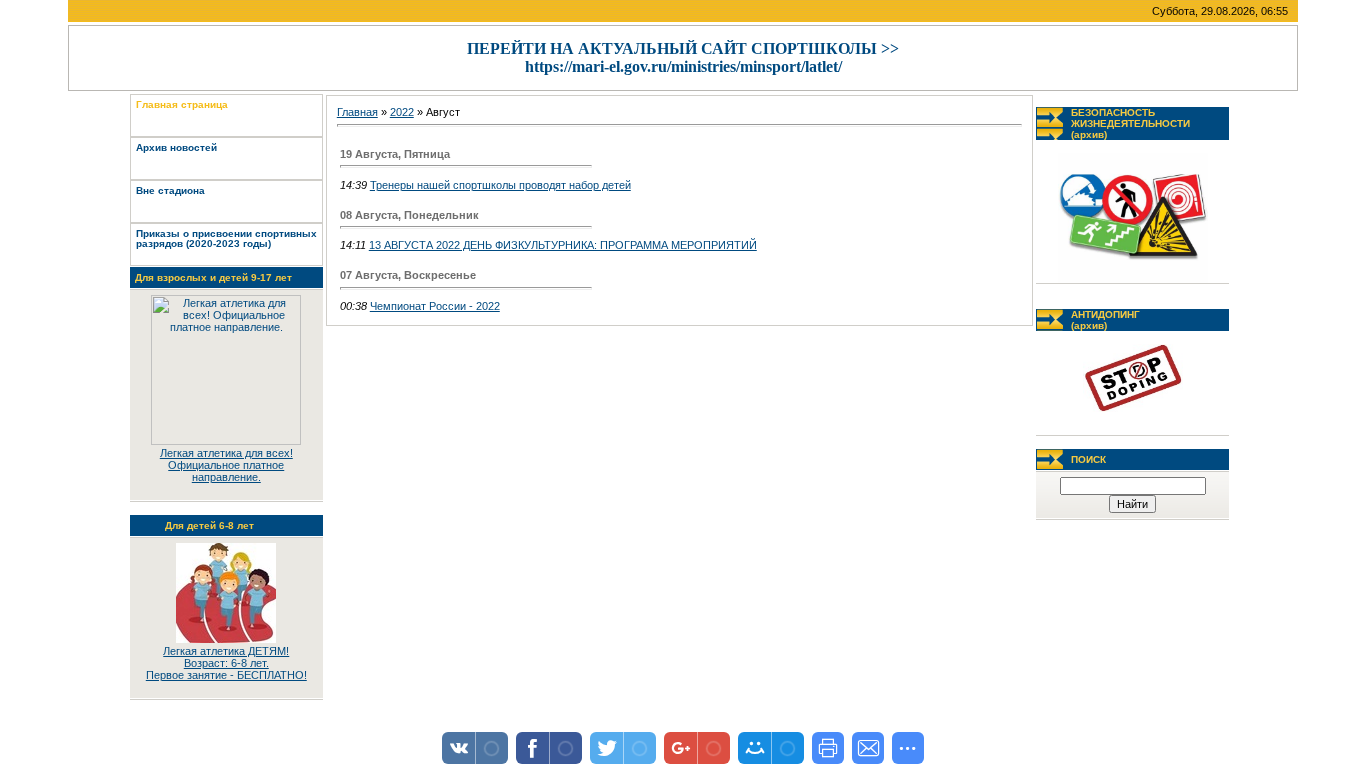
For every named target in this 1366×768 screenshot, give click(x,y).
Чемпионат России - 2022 (435, 306)
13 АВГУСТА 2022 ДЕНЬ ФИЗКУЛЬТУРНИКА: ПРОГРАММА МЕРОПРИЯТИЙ (563, 245)
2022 (402, 112)
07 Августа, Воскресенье (408, 275)
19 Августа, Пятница (395, 154)
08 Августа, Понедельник (409, 215)
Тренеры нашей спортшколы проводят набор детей (500, 185)
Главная (357, 112)
